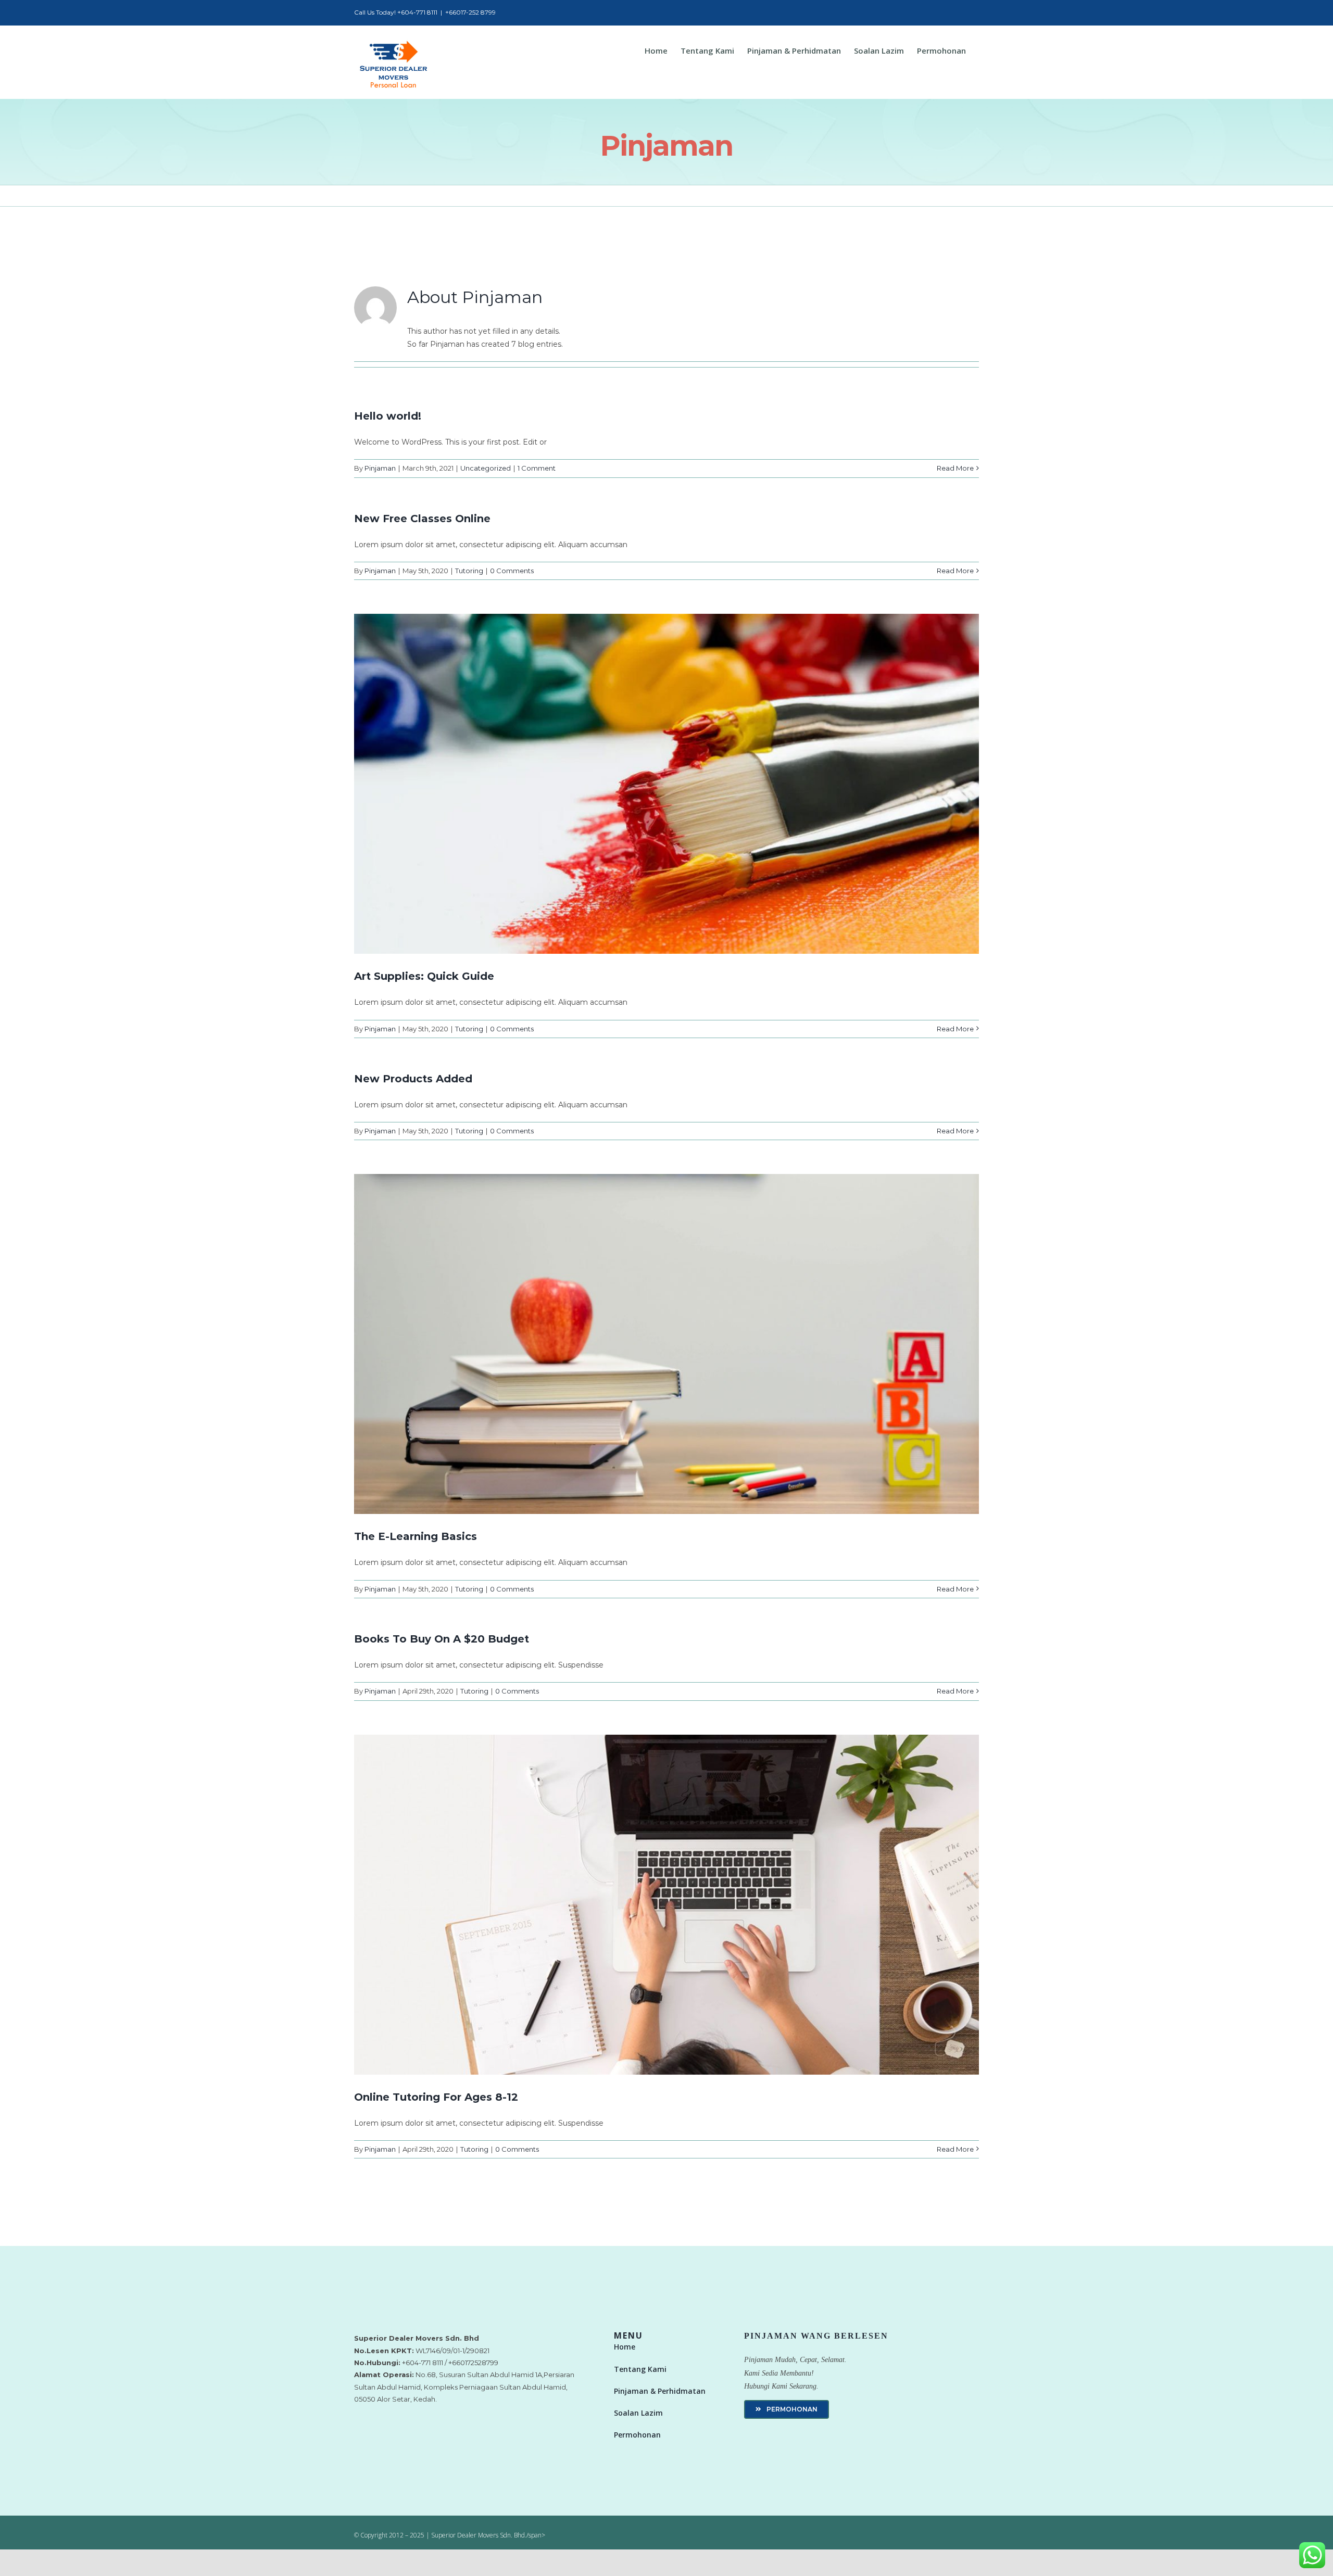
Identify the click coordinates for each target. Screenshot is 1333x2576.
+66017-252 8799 (470, 12)
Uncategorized (486, 468)
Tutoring (469, 571)
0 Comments (512, 571)
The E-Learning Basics (416, 1536)
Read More (955, 468)
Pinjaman (380, 468)
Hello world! (388, 416)
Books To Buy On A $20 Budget (442, 1639)
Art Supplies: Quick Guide (424, 976)
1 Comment (537, 468)
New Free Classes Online (422, 519)
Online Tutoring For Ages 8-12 (436, 2097)
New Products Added (413, 1079)
